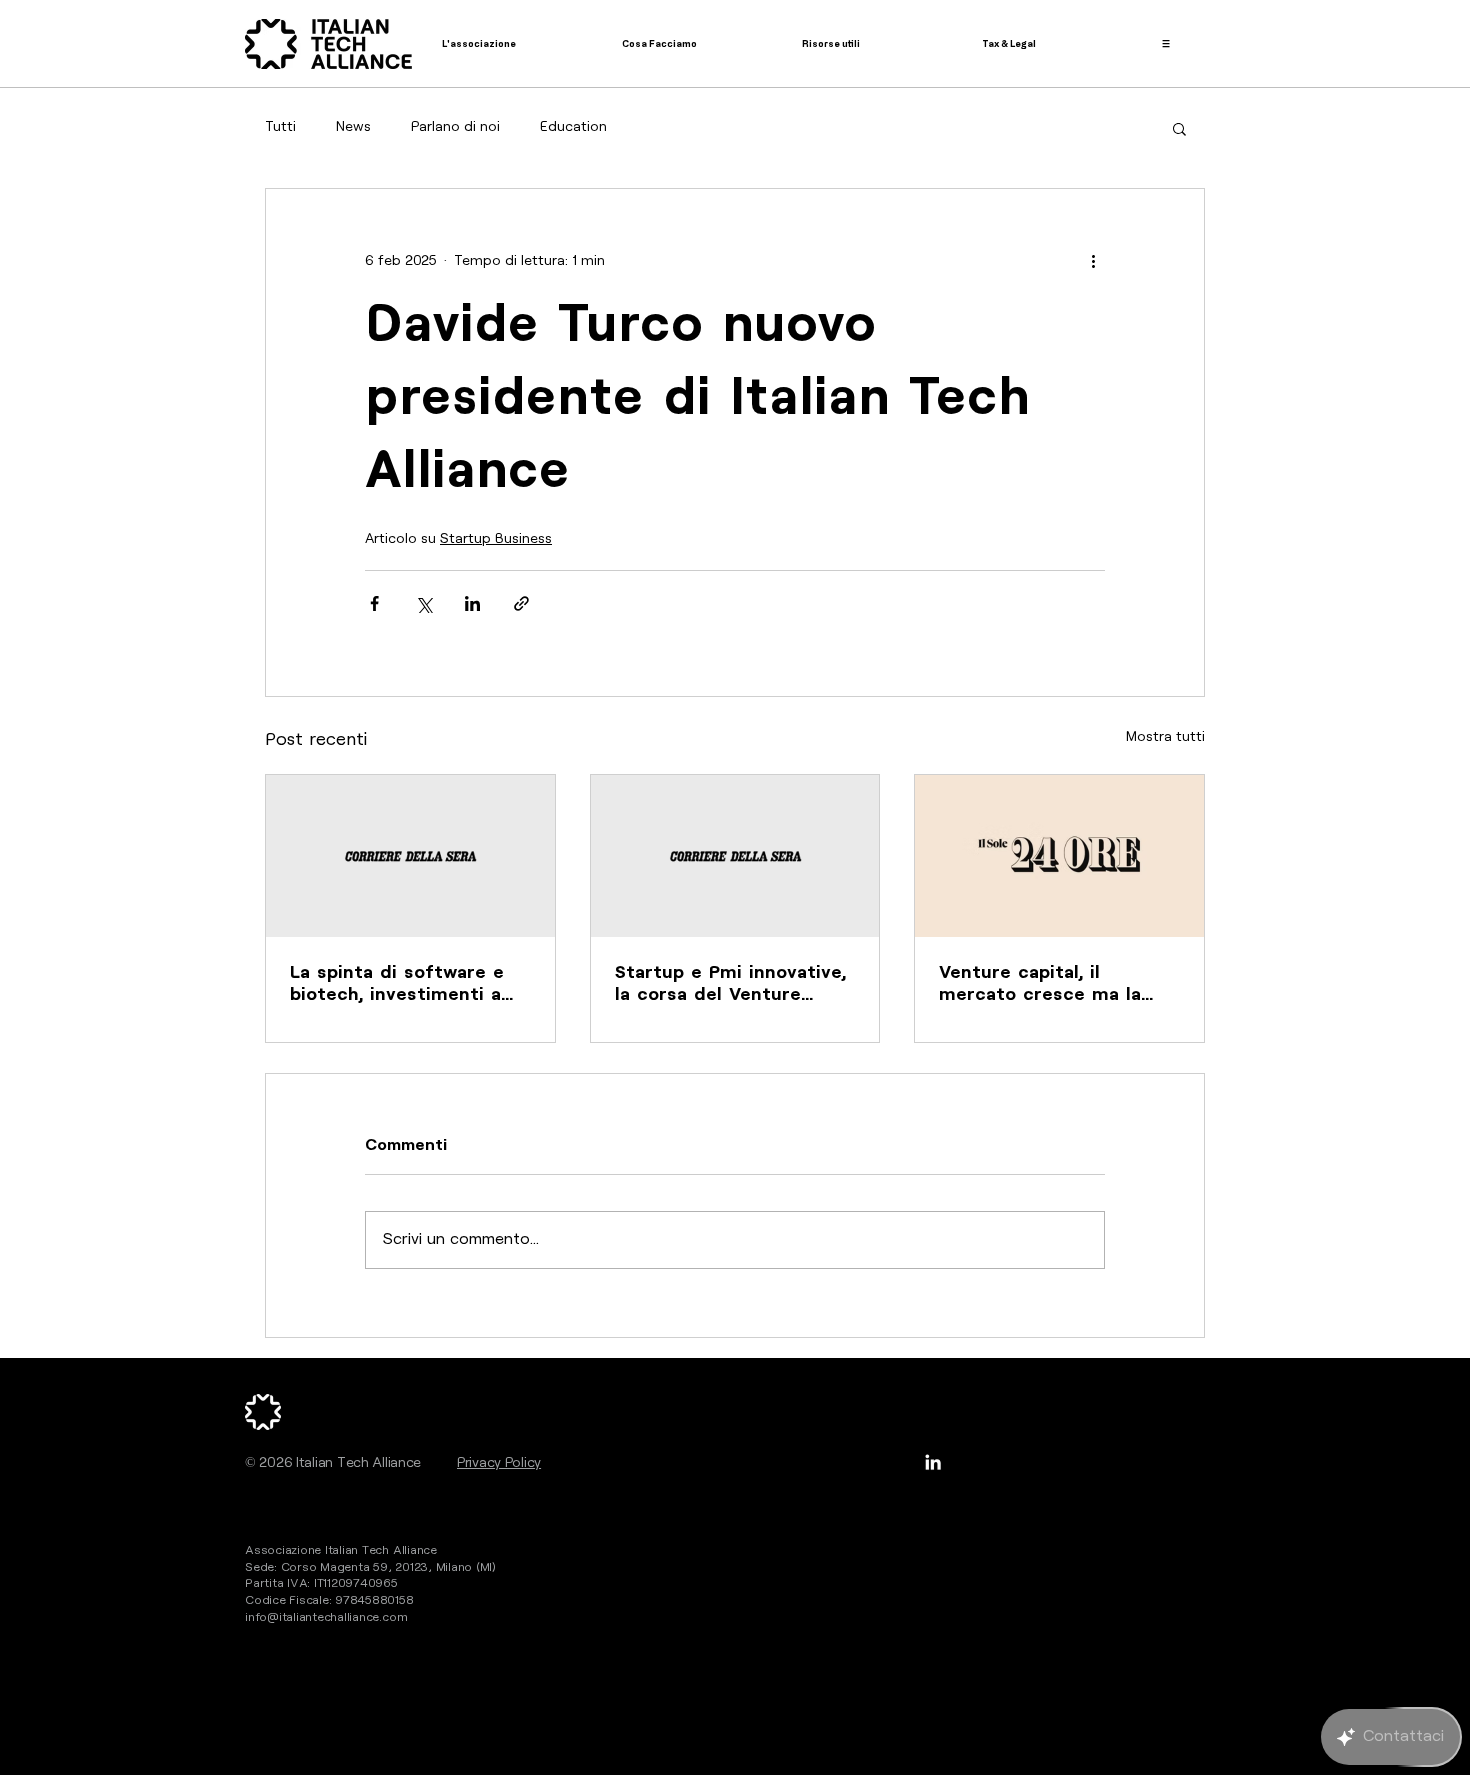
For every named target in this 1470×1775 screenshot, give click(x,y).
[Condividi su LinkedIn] (472, 603)
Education (573, 127)
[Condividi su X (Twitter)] (423, 603)
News (353, 127)
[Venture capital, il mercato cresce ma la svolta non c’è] (1059, 856)
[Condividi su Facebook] (374, 603)
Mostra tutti (1165, 737)
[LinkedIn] (933, 1462)
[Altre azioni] (1093, 261)
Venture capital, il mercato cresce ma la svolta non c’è (1040, 985)
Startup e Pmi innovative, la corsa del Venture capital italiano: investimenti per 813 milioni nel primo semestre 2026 (730, 985)
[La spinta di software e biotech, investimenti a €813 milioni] (410, 856)
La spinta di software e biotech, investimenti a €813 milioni (397, 985)
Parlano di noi (455, 127)
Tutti (280, 127)
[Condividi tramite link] (521, 603)
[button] (1179, 128)
